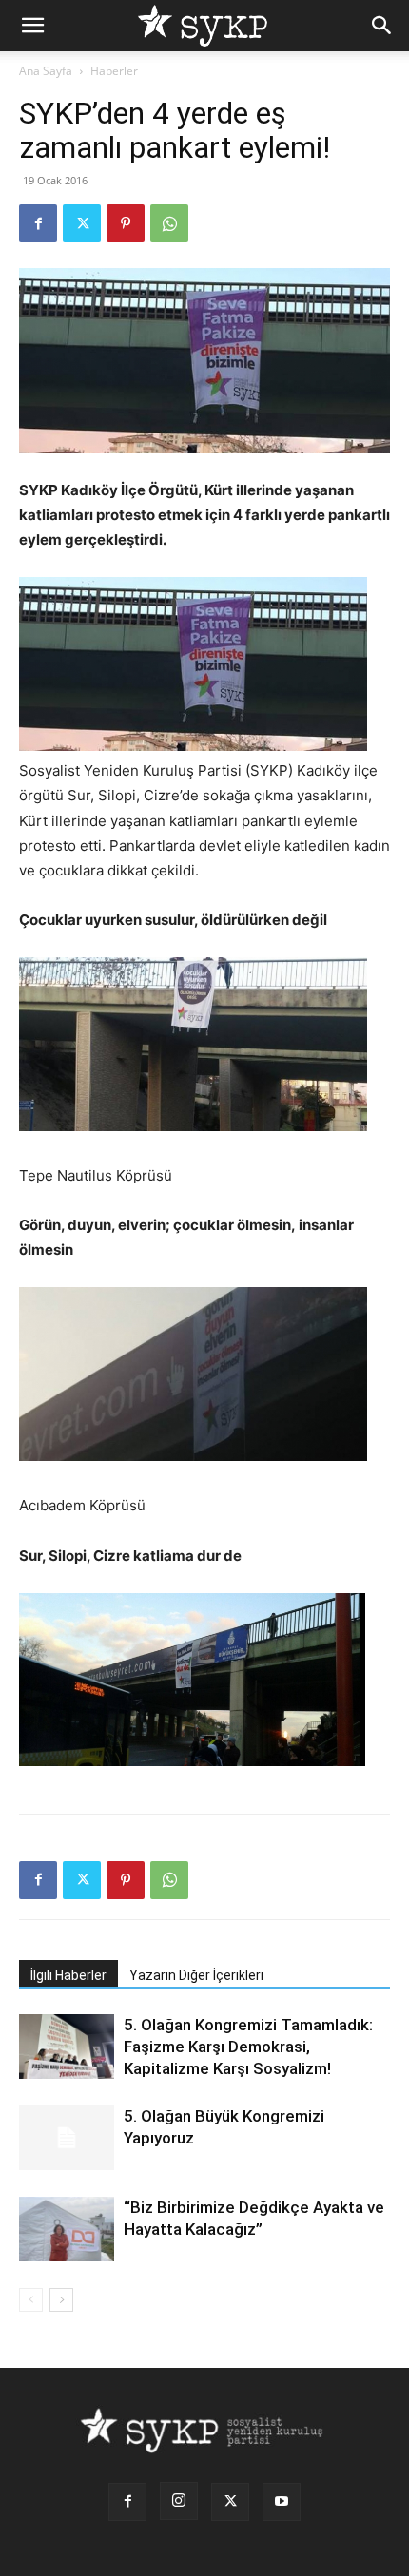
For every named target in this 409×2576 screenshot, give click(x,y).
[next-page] (61, 2300)
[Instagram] (179, 2501)
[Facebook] (38, 223)
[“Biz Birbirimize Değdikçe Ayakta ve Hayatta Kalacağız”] (67, 2230)
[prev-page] (31, 2300)
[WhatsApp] (169, 223)
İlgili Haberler (68, 1975)
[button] (32, 26)
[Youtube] (282, 2502)
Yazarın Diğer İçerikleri (196, 1975)
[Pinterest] (126, 223)
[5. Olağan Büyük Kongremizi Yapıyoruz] (67, 2138)
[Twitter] (82, 223)
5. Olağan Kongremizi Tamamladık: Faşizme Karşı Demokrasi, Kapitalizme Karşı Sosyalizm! (248, 2047)
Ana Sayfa (46, 71)
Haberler (114, 71)
